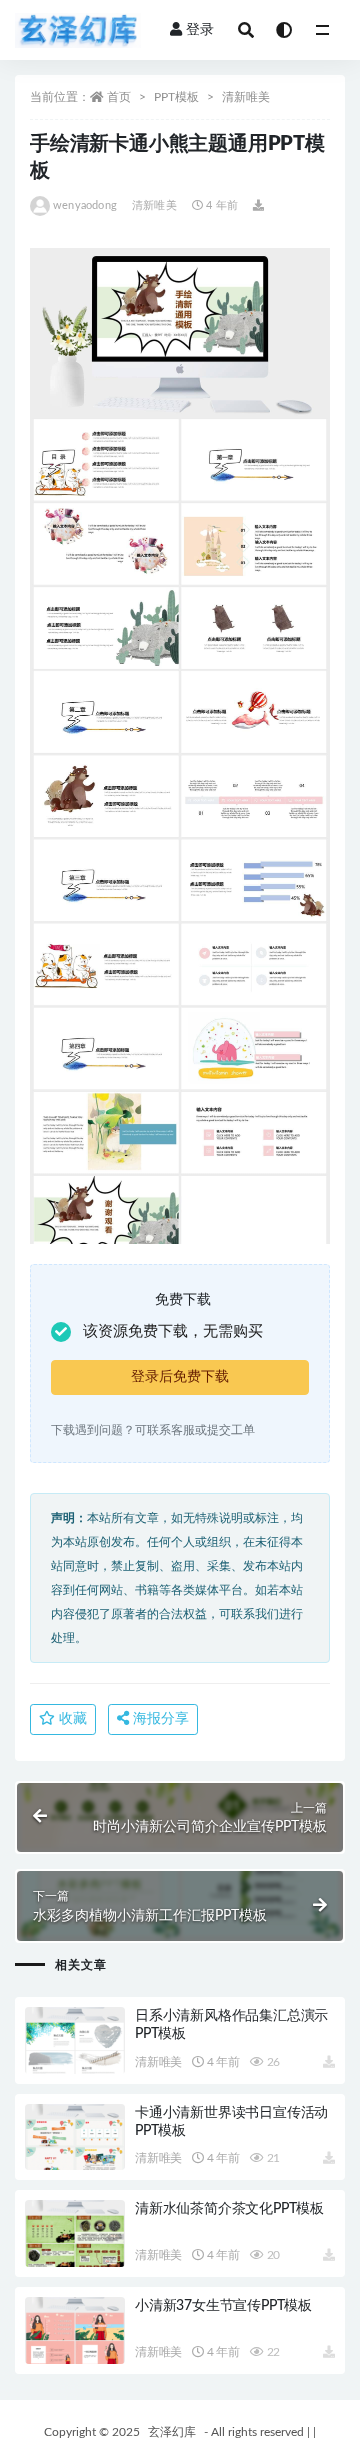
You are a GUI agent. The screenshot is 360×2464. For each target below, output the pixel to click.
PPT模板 (176, 97)
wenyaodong (85, 205)
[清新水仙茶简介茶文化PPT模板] (75, 2233)
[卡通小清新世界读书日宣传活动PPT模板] (75, 2137)
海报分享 (159, 1719)
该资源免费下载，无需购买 (173, 1331)
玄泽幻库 (172, 2432)
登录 (200, 30)
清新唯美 (246, 97)
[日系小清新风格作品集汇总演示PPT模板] (75, 2040)
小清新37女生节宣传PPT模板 (223, 2306)
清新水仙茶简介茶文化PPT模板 (229, 2209)
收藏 (71, 1719)
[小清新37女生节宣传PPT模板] (75, 2330)
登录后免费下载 (180, 1377)
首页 (119, 97)
